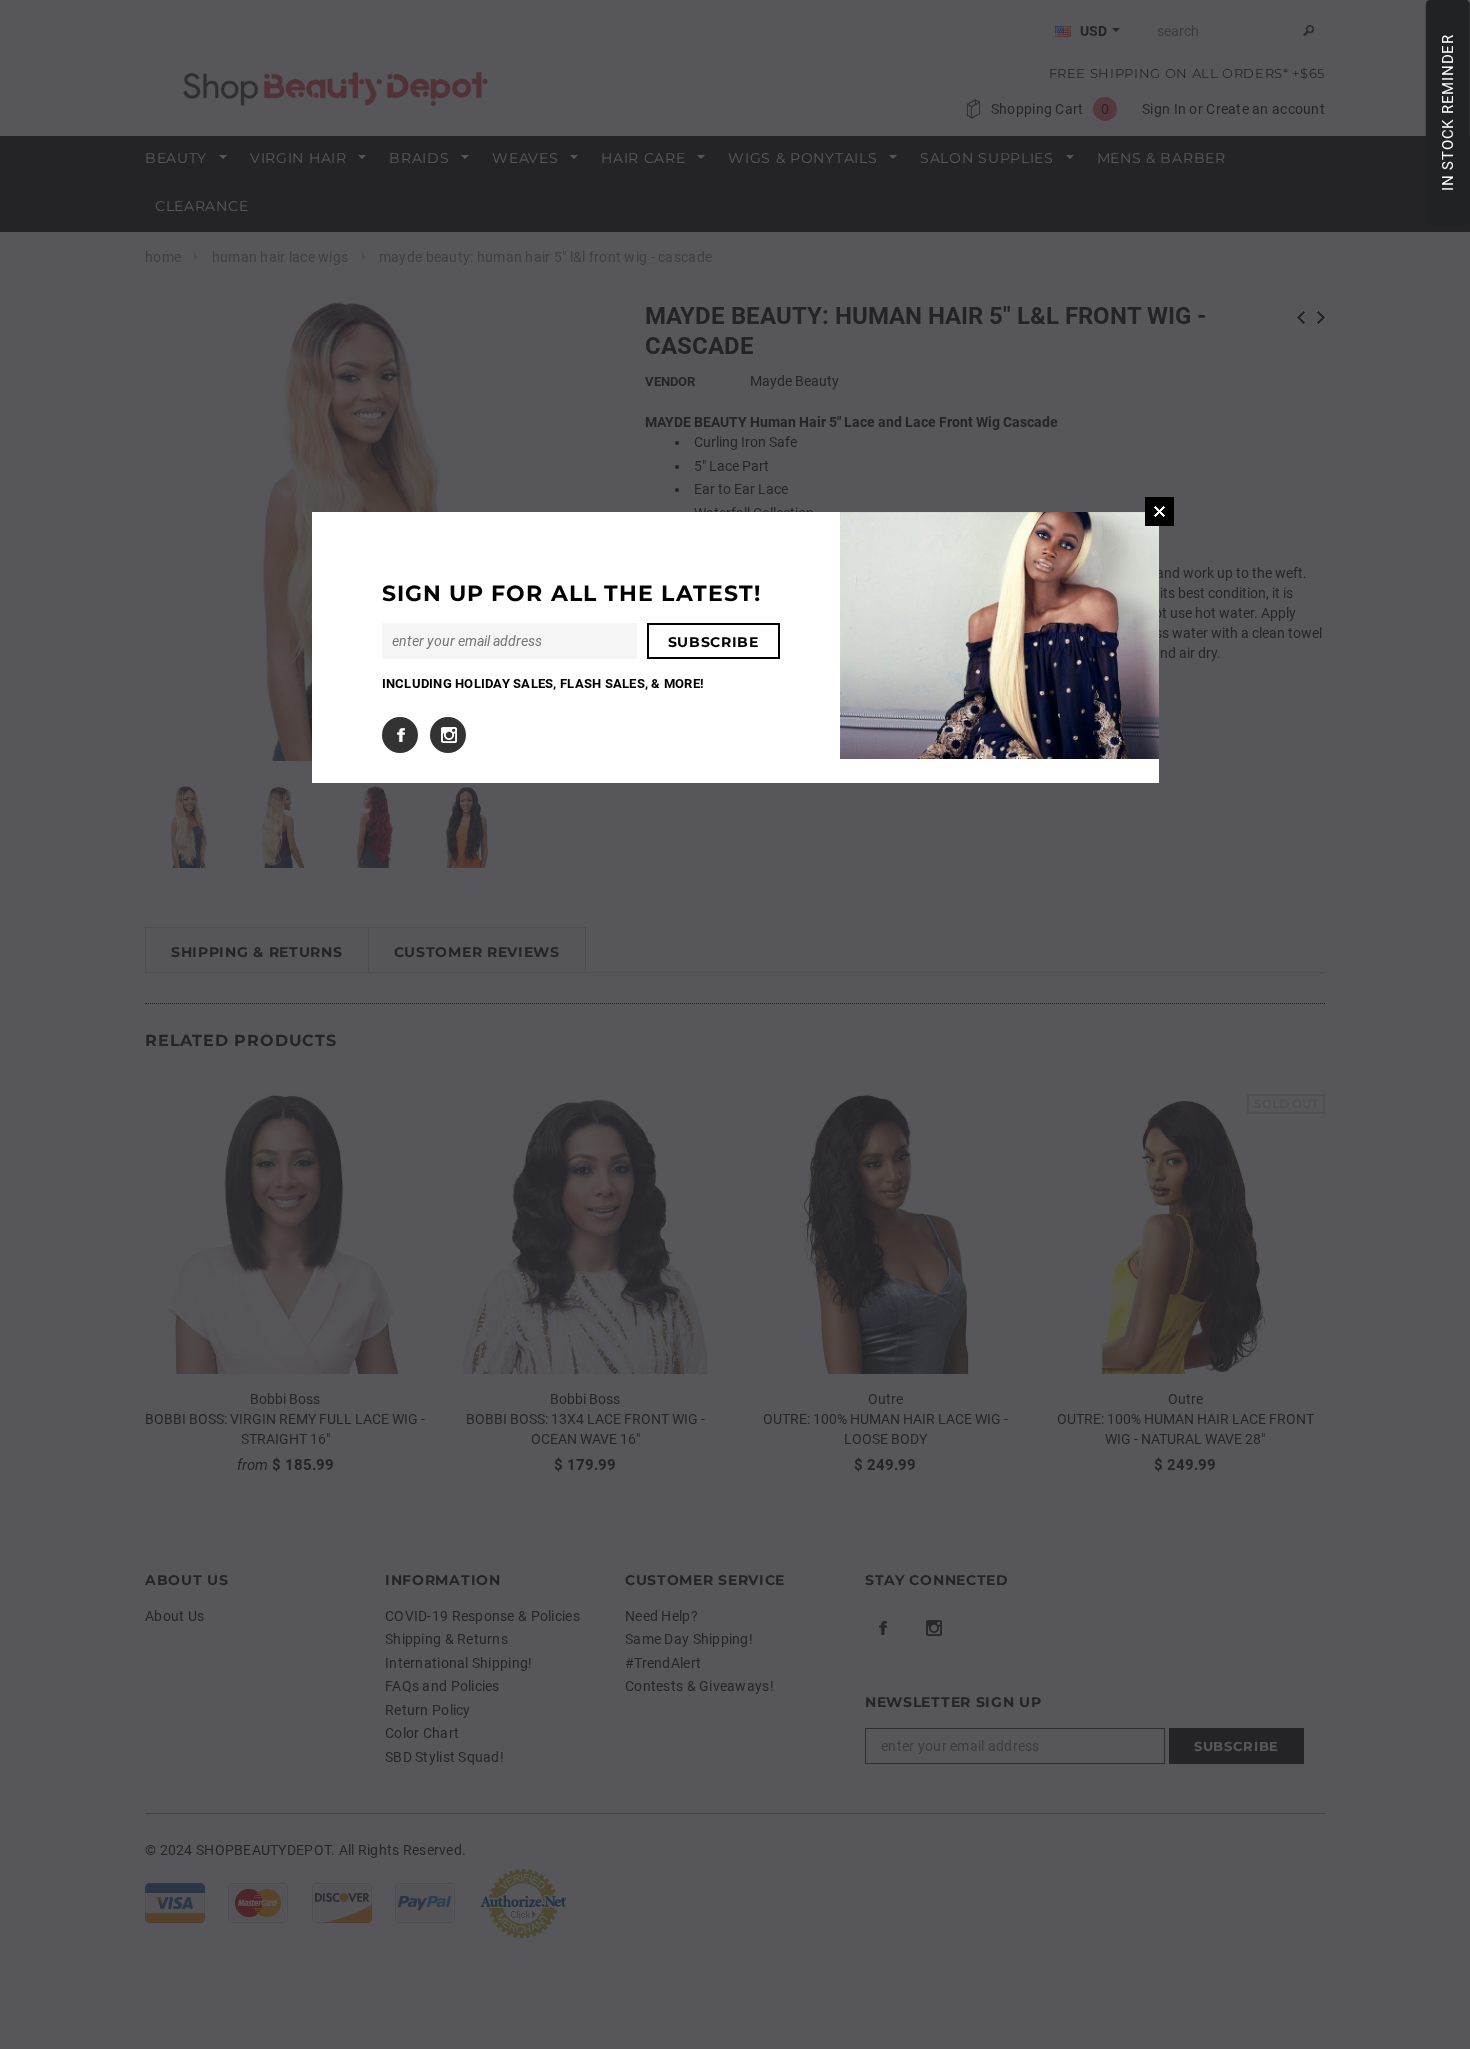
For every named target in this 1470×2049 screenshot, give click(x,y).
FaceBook (400, 735)
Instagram (448, 735)
